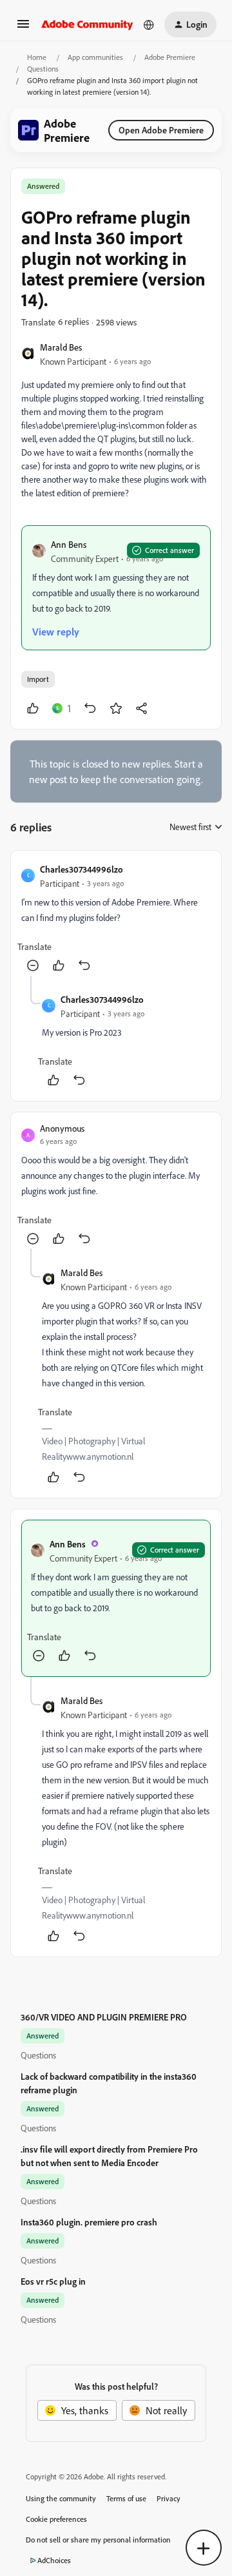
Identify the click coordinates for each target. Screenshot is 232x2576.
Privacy (169, 2498)
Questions (43, 69)
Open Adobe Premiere (161, 130)
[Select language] (149, 24)
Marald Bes (61, 347)
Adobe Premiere (170, 57)
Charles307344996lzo (82, 869)
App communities (95, 57)
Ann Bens (69, 544)
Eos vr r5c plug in (53, 2281)
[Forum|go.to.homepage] (87, 24)
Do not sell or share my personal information (98, 2540)
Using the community (61, 2498)
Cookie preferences (56, 2519)
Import (38, 679)
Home (37, 57)
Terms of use (126, 2498)
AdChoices (54, 2560)
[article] (116, 918)
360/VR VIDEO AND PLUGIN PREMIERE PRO (104, 2017)
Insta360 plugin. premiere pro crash (89, 2222)
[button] (23, 28)
